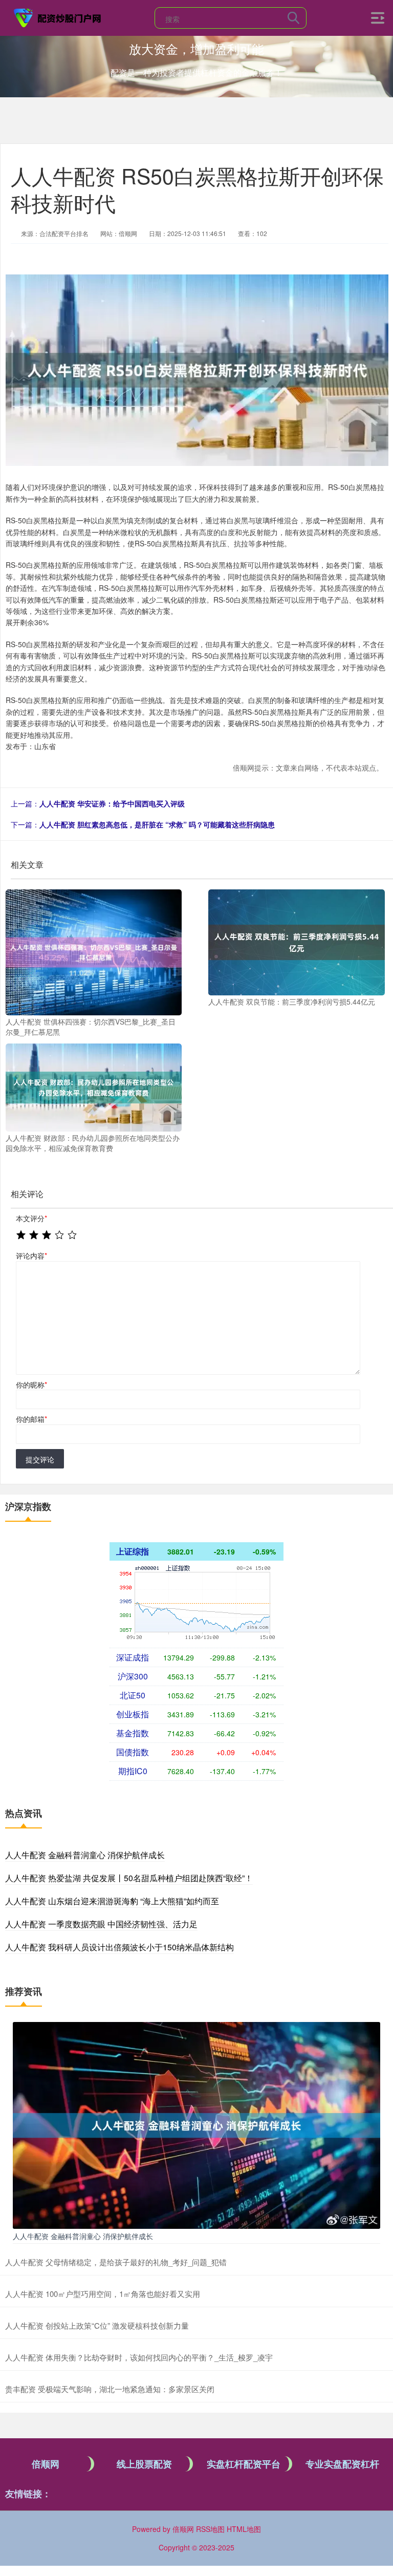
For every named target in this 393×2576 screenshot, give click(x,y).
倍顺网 (46, 2464)
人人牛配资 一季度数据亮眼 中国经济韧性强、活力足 (101, 1924)
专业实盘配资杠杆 (342, 2464)
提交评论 (40, 1459)
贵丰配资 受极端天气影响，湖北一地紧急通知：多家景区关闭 (110, 2389)
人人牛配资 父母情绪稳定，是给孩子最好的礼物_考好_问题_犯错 (116, 2262)
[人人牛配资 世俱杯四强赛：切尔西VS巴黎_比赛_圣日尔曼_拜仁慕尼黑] (94, 951)
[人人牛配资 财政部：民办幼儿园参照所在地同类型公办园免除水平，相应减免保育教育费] (94, 1087)
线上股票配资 (144, 2464)
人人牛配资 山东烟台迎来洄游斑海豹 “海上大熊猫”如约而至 (112, 1901)
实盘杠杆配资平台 (244, 2464)
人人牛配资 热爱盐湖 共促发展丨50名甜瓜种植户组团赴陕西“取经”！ (129, 1878)
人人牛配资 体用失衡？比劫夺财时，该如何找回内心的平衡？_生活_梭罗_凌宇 (139, 2357)
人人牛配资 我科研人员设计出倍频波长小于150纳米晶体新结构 (119, 1947)
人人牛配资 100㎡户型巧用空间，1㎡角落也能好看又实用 (103, 2294)
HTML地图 (244, 2529)
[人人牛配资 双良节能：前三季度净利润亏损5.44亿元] (296, 942)
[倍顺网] (58, 17)
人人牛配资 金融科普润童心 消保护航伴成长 (85, 1855)
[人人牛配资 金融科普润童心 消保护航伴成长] (196, 2124)
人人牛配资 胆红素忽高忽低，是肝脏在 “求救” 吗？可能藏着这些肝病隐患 (157, 824)
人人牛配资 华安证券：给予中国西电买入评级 (112, 803)
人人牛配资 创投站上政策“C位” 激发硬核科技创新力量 (97, 2325)
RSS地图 (210, 2529)
